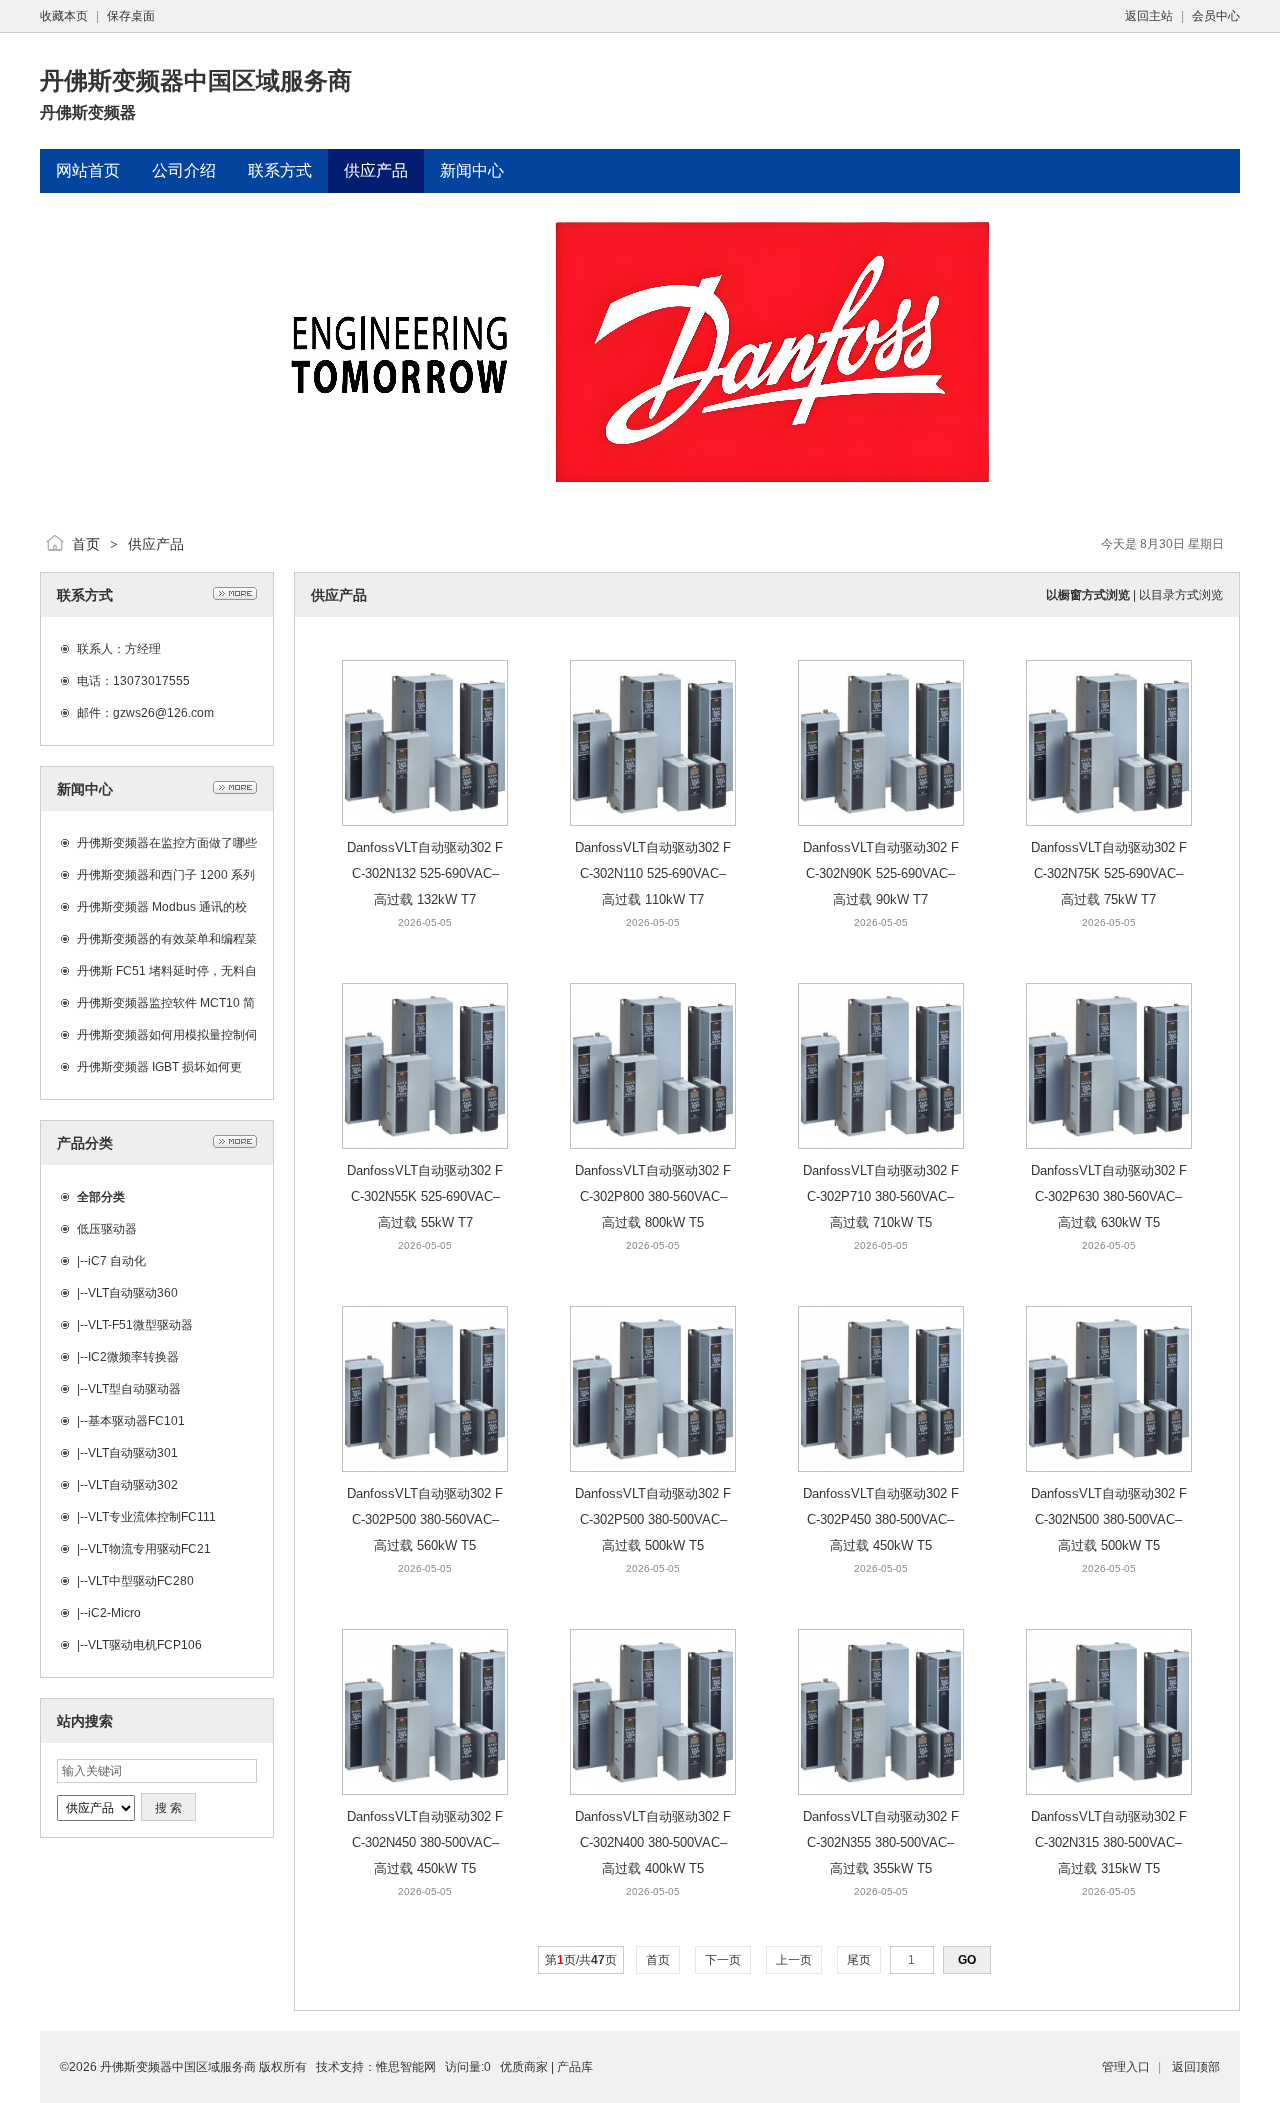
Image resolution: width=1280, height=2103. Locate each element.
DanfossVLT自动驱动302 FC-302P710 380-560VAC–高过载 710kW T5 (881, 1196)
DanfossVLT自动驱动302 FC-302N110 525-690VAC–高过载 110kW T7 (653, 873)
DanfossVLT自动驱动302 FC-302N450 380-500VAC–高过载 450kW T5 (425, 1842)
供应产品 (156, 544)
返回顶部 (1196, 2067)
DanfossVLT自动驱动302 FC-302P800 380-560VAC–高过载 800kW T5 (653, 1196)
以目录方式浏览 (1181, 595)
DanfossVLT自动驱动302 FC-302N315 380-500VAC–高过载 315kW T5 (1109, 1842)
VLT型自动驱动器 (134, 1389)
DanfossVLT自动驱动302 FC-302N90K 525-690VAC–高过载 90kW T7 (881, 873)
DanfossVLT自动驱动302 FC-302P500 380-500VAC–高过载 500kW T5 (653, 1519)
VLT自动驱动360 (133, 1293)
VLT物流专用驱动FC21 (149, 1549)
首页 (86, 544)
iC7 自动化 (117, 1261)
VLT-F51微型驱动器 (140, 1325)
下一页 (723, 1960)
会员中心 (1216, 16)
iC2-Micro (114, 1613)
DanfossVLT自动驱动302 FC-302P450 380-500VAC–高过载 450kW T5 (881, 1519)
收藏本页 (64, 16)
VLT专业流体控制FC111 (152, 1517)
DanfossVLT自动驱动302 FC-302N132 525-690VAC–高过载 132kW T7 (425, 873)
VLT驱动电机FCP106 (145, 1645)
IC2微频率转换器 (133, 1357)
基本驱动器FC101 (136, 1421)
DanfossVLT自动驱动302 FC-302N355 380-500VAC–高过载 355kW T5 (881, 1842)
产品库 (575, 2067)
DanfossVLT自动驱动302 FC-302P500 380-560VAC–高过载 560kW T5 (425, 1519)
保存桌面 (131, 16)
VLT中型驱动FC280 (141, 1581)
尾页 (859, 1960)
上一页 (794, 1960)
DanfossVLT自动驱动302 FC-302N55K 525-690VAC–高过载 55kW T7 (425, 1196)
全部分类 (101, 1197)
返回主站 (1149, 16)
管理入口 (1126, 2067)
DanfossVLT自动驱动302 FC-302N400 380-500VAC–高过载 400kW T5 (653, 1842)
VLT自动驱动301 (133, 1453)
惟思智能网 (406, 2067)
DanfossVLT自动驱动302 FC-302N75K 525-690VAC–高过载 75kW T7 (1109, 873)
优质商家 (524, 2067)
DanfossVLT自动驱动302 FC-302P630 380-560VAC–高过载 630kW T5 (1109, 1196)
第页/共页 (581, 1960)
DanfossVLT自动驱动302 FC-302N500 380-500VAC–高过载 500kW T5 (1109, 1519)
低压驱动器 (107, 1229)
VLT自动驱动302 (133, 1485)
